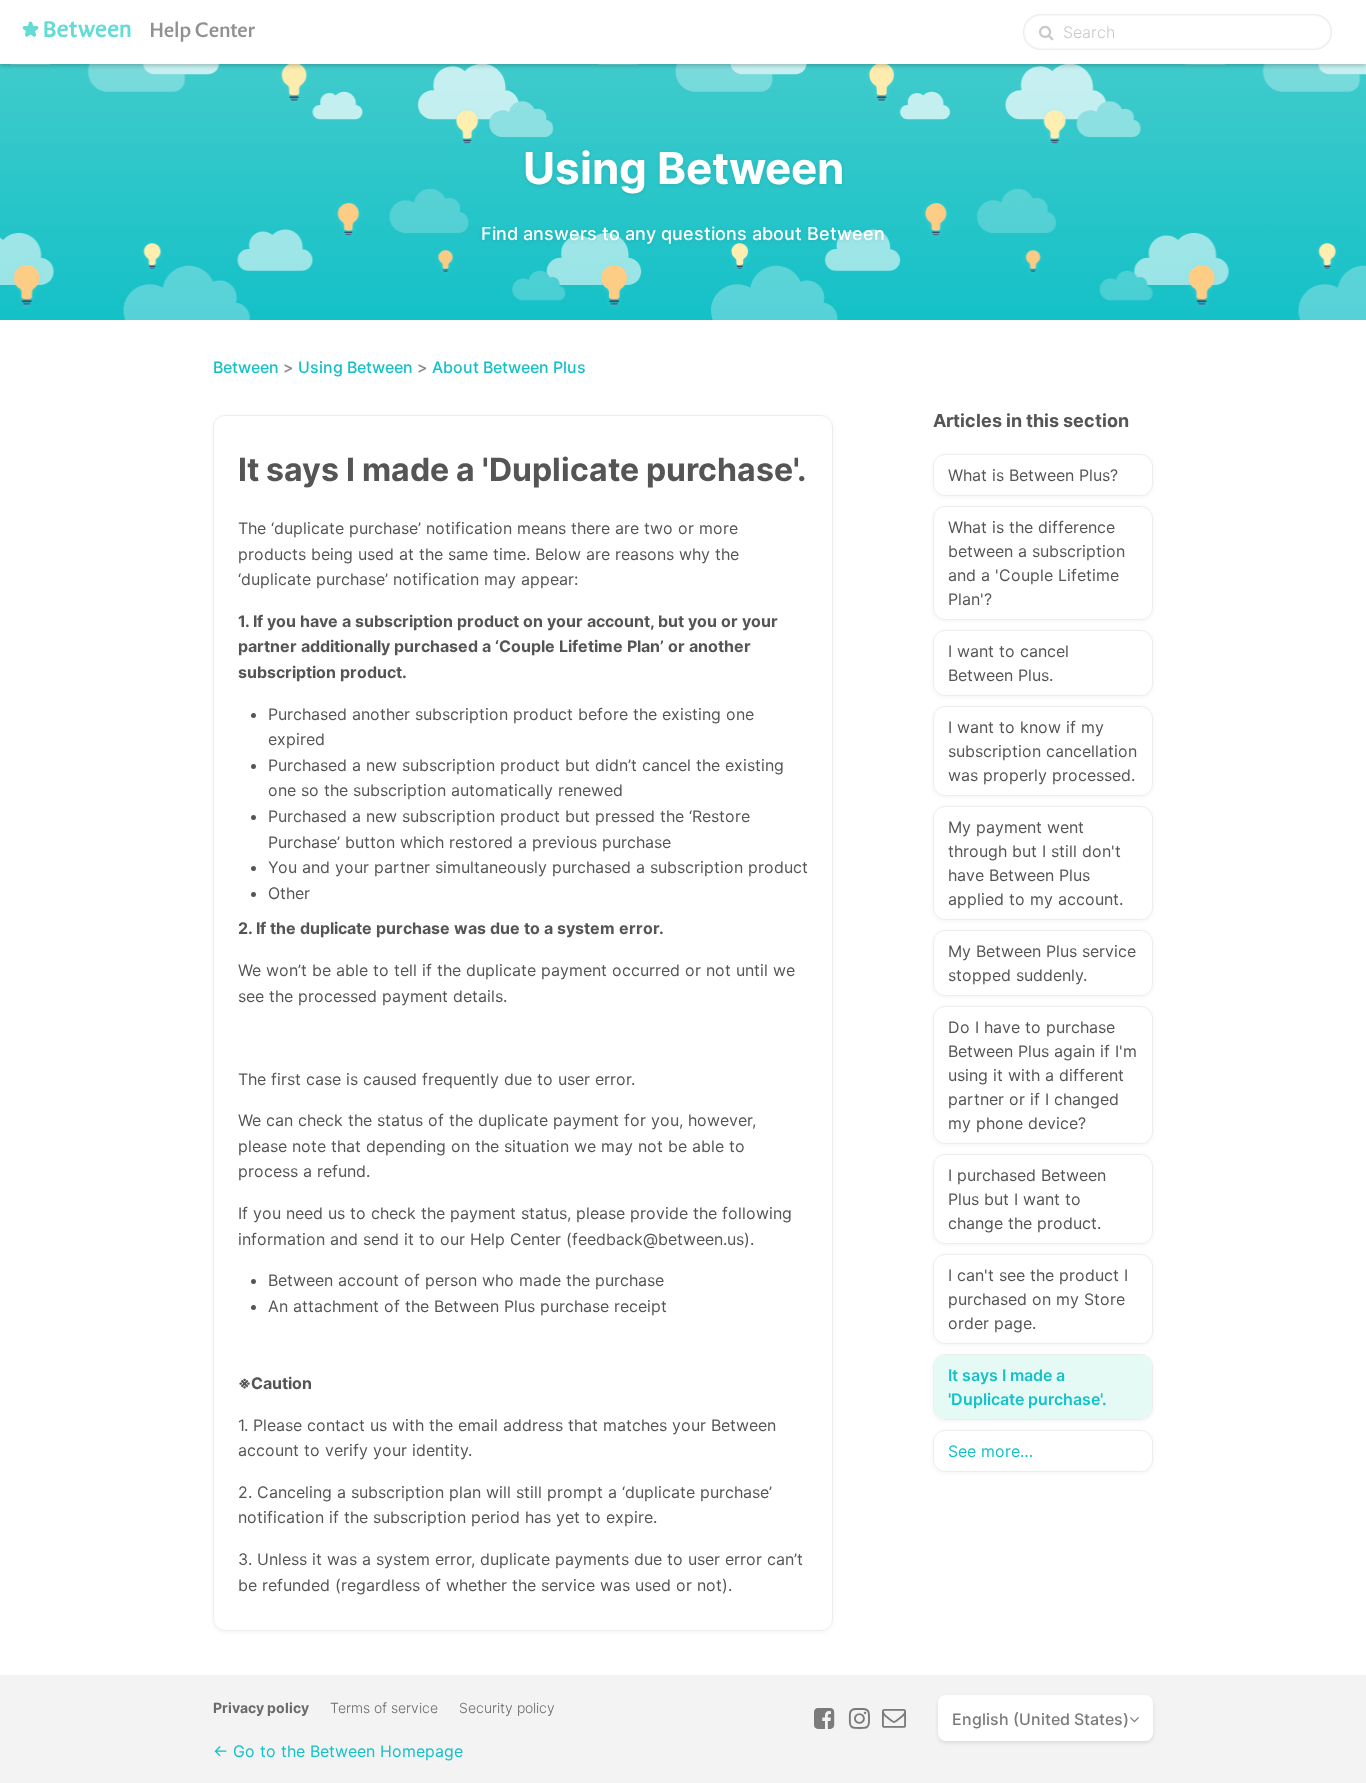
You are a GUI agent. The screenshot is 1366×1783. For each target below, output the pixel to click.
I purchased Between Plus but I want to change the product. (1027, 1199)
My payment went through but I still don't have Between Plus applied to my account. (1035, 863)
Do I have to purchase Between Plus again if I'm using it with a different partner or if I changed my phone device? (1042, 1075)
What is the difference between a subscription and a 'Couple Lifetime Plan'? (1036, 563)
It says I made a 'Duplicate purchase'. (1027, 1387)
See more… (990, 1451)
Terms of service (384, 1707)
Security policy (507, 1707)
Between (246, 367)
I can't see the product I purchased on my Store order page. (1038, 1299)
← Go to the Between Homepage (338, 1751)
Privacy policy (261, 1707)
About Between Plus (509, 367)
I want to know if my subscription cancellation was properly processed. (1042, 751)
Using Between (355, 367)
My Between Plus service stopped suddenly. (1042, 963)
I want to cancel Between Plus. (1008, 663)
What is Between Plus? (1033, 475)
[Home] (143, 37)
